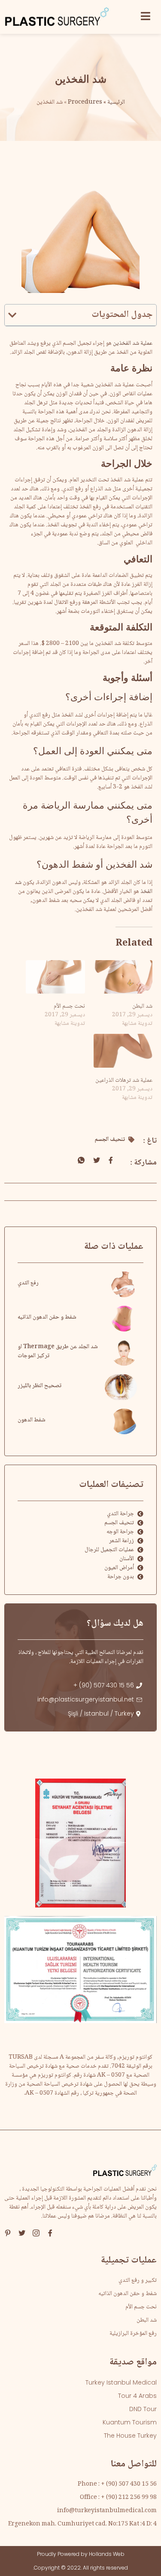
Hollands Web (107, 2554)
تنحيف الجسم (110, 1140)
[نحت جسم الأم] (55, 977)
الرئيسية (116, 102)
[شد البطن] (123, 977)
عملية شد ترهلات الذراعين (124, 1081)
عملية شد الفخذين (133, 343)
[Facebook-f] (50, 2233)
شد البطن (142, 1006)
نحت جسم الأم (69, 1006)
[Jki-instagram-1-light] (36, 2233)
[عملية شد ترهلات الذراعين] (123, 1051)
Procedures (85, 102)
